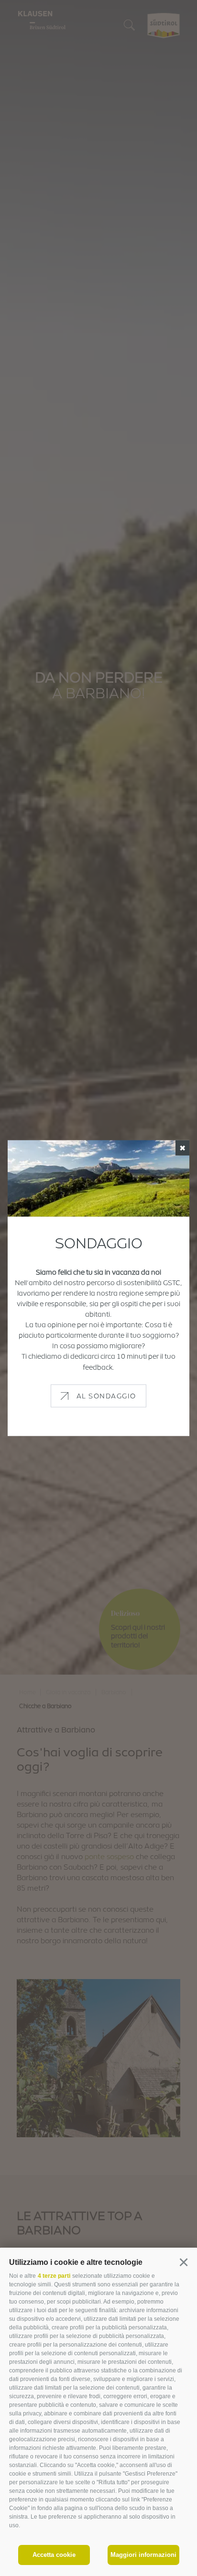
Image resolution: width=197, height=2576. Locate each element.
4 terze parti (54, 2276)
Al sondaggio (106, 1395)
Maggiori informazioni (143, 2555)
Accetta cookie (54, 2555)
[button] (183, 2262)
